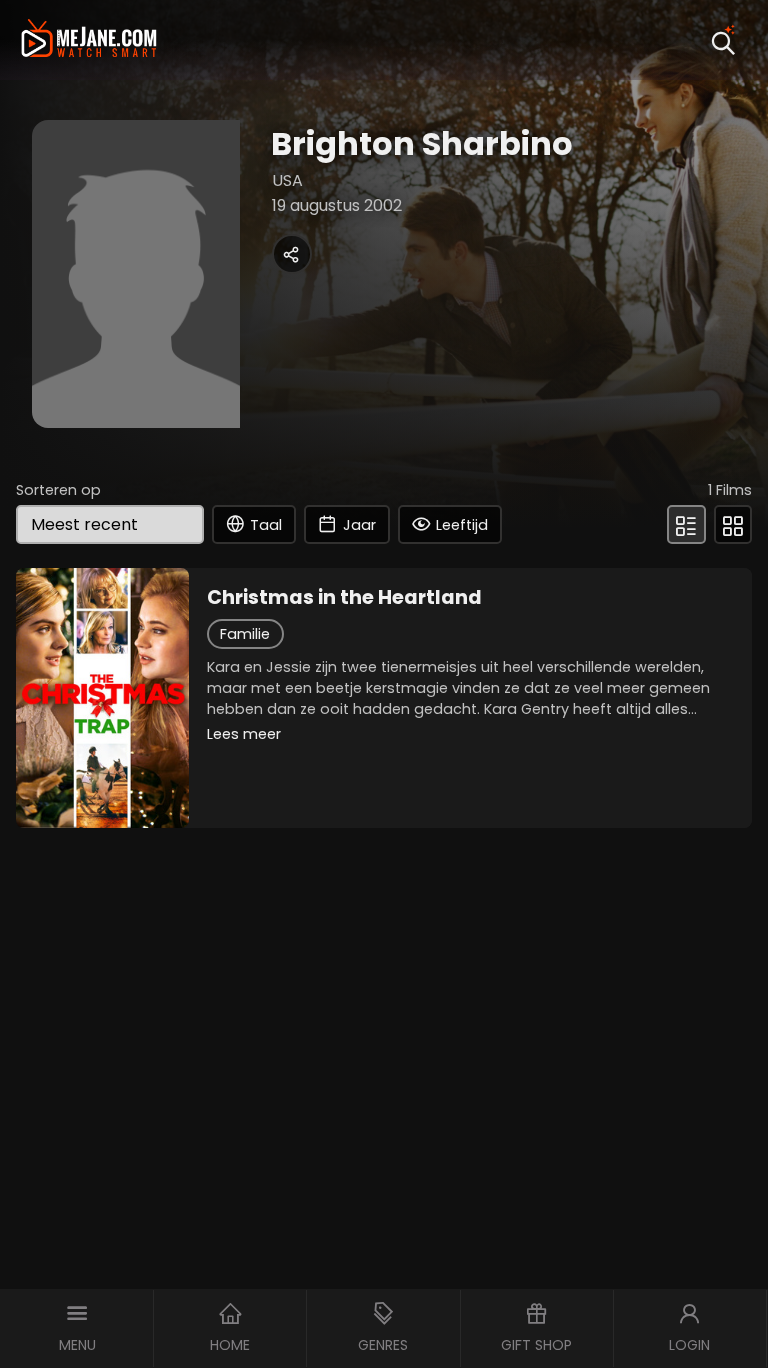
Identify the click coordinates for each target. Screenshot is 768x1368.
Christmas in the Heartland (344, 598)
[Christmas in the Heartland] (102, 698)
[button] (77, 1328)
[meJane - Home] (89, 40)
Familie (245, 634)
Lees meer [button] (244, 734)
